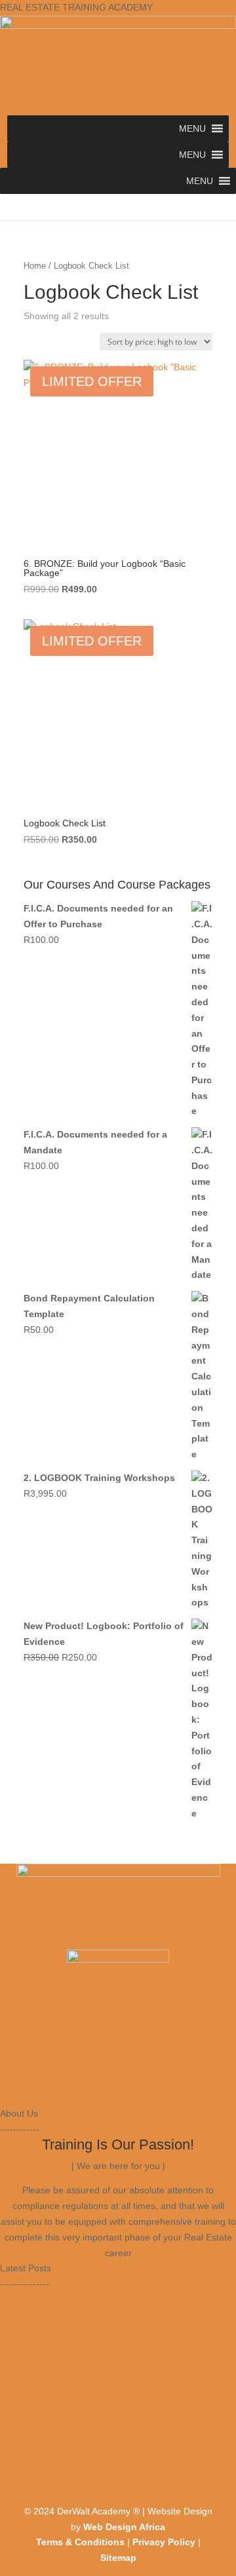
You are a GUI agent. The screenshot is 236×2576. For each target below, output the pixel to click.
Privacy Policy (164, 2542)
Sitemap (118, 2558)
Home (35, 266)
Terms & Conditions (80, 2542)
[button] (192, 128)
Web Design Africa (124, 2527)
